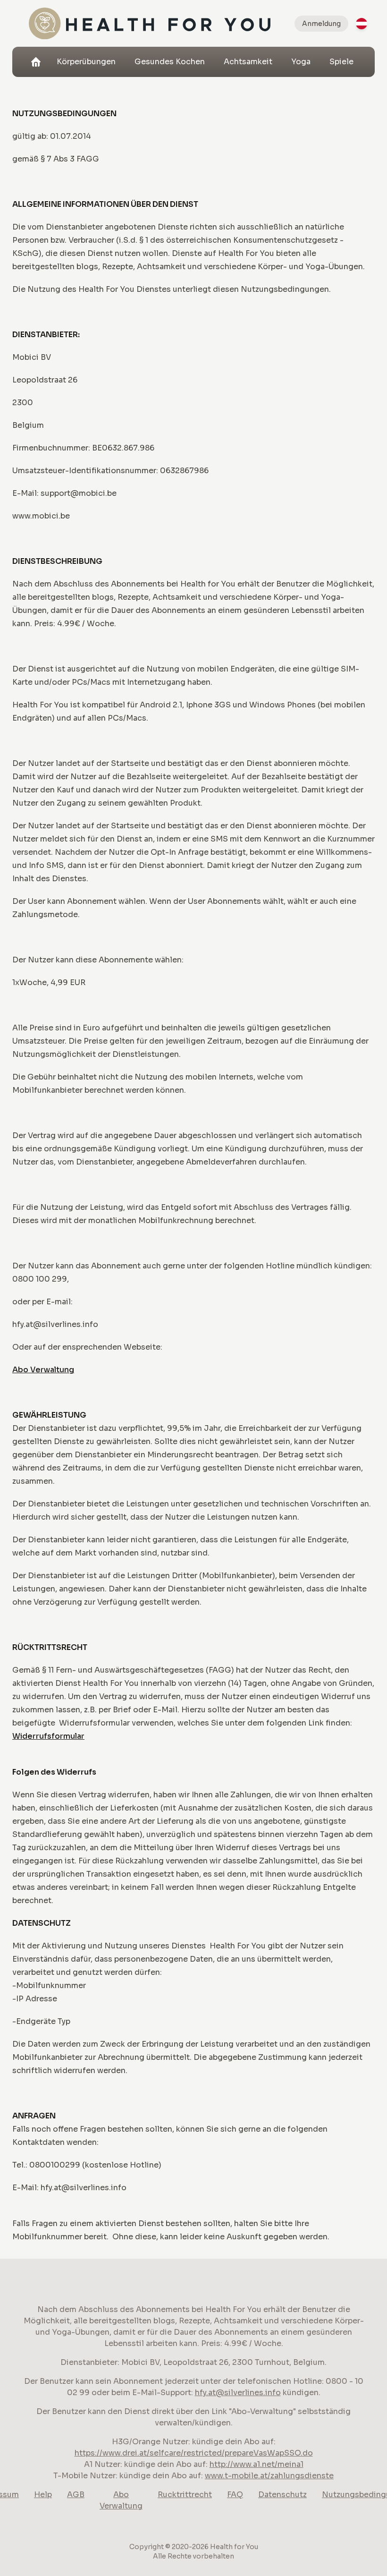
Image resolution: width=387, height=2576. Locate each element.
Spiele (341, 62)
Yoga (301, 62)
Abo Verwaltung (43, 1370)
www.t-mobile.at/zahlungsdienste (269, 2476)
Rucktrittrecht (185, 2495)
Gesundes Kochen (170, 62)
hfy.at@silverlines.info (238, 2393)
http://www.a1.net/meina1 (257, 2464)
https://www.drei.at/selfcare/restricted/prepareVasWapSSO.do (194, 2453)
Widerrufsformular (48, 1736)
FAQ (235, 2495)
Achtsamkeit (248, 62)
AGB (76, 2495)
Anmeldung (321, 24)
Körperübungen (86, 62)
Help (43, 2495)
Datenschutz (282, 2495)
